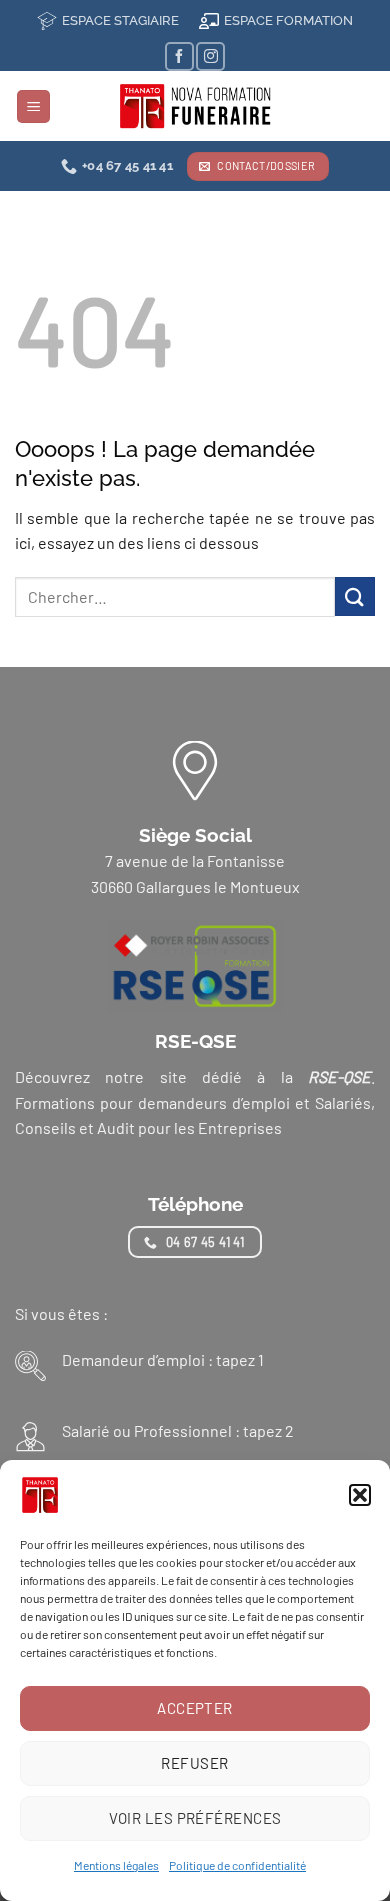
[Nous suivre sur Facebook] (179, 56)
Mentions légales (116, 1865)
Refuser (194, 1763)
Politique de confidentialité (237, 1865)
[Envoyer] (355, 596)
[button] (360, 1495)
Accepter (195, 1708)
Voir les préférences (195, 1818)
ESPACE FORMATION (288, 20)
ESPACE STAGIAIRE (120, 20)
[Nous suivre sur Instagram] (210, 56)
